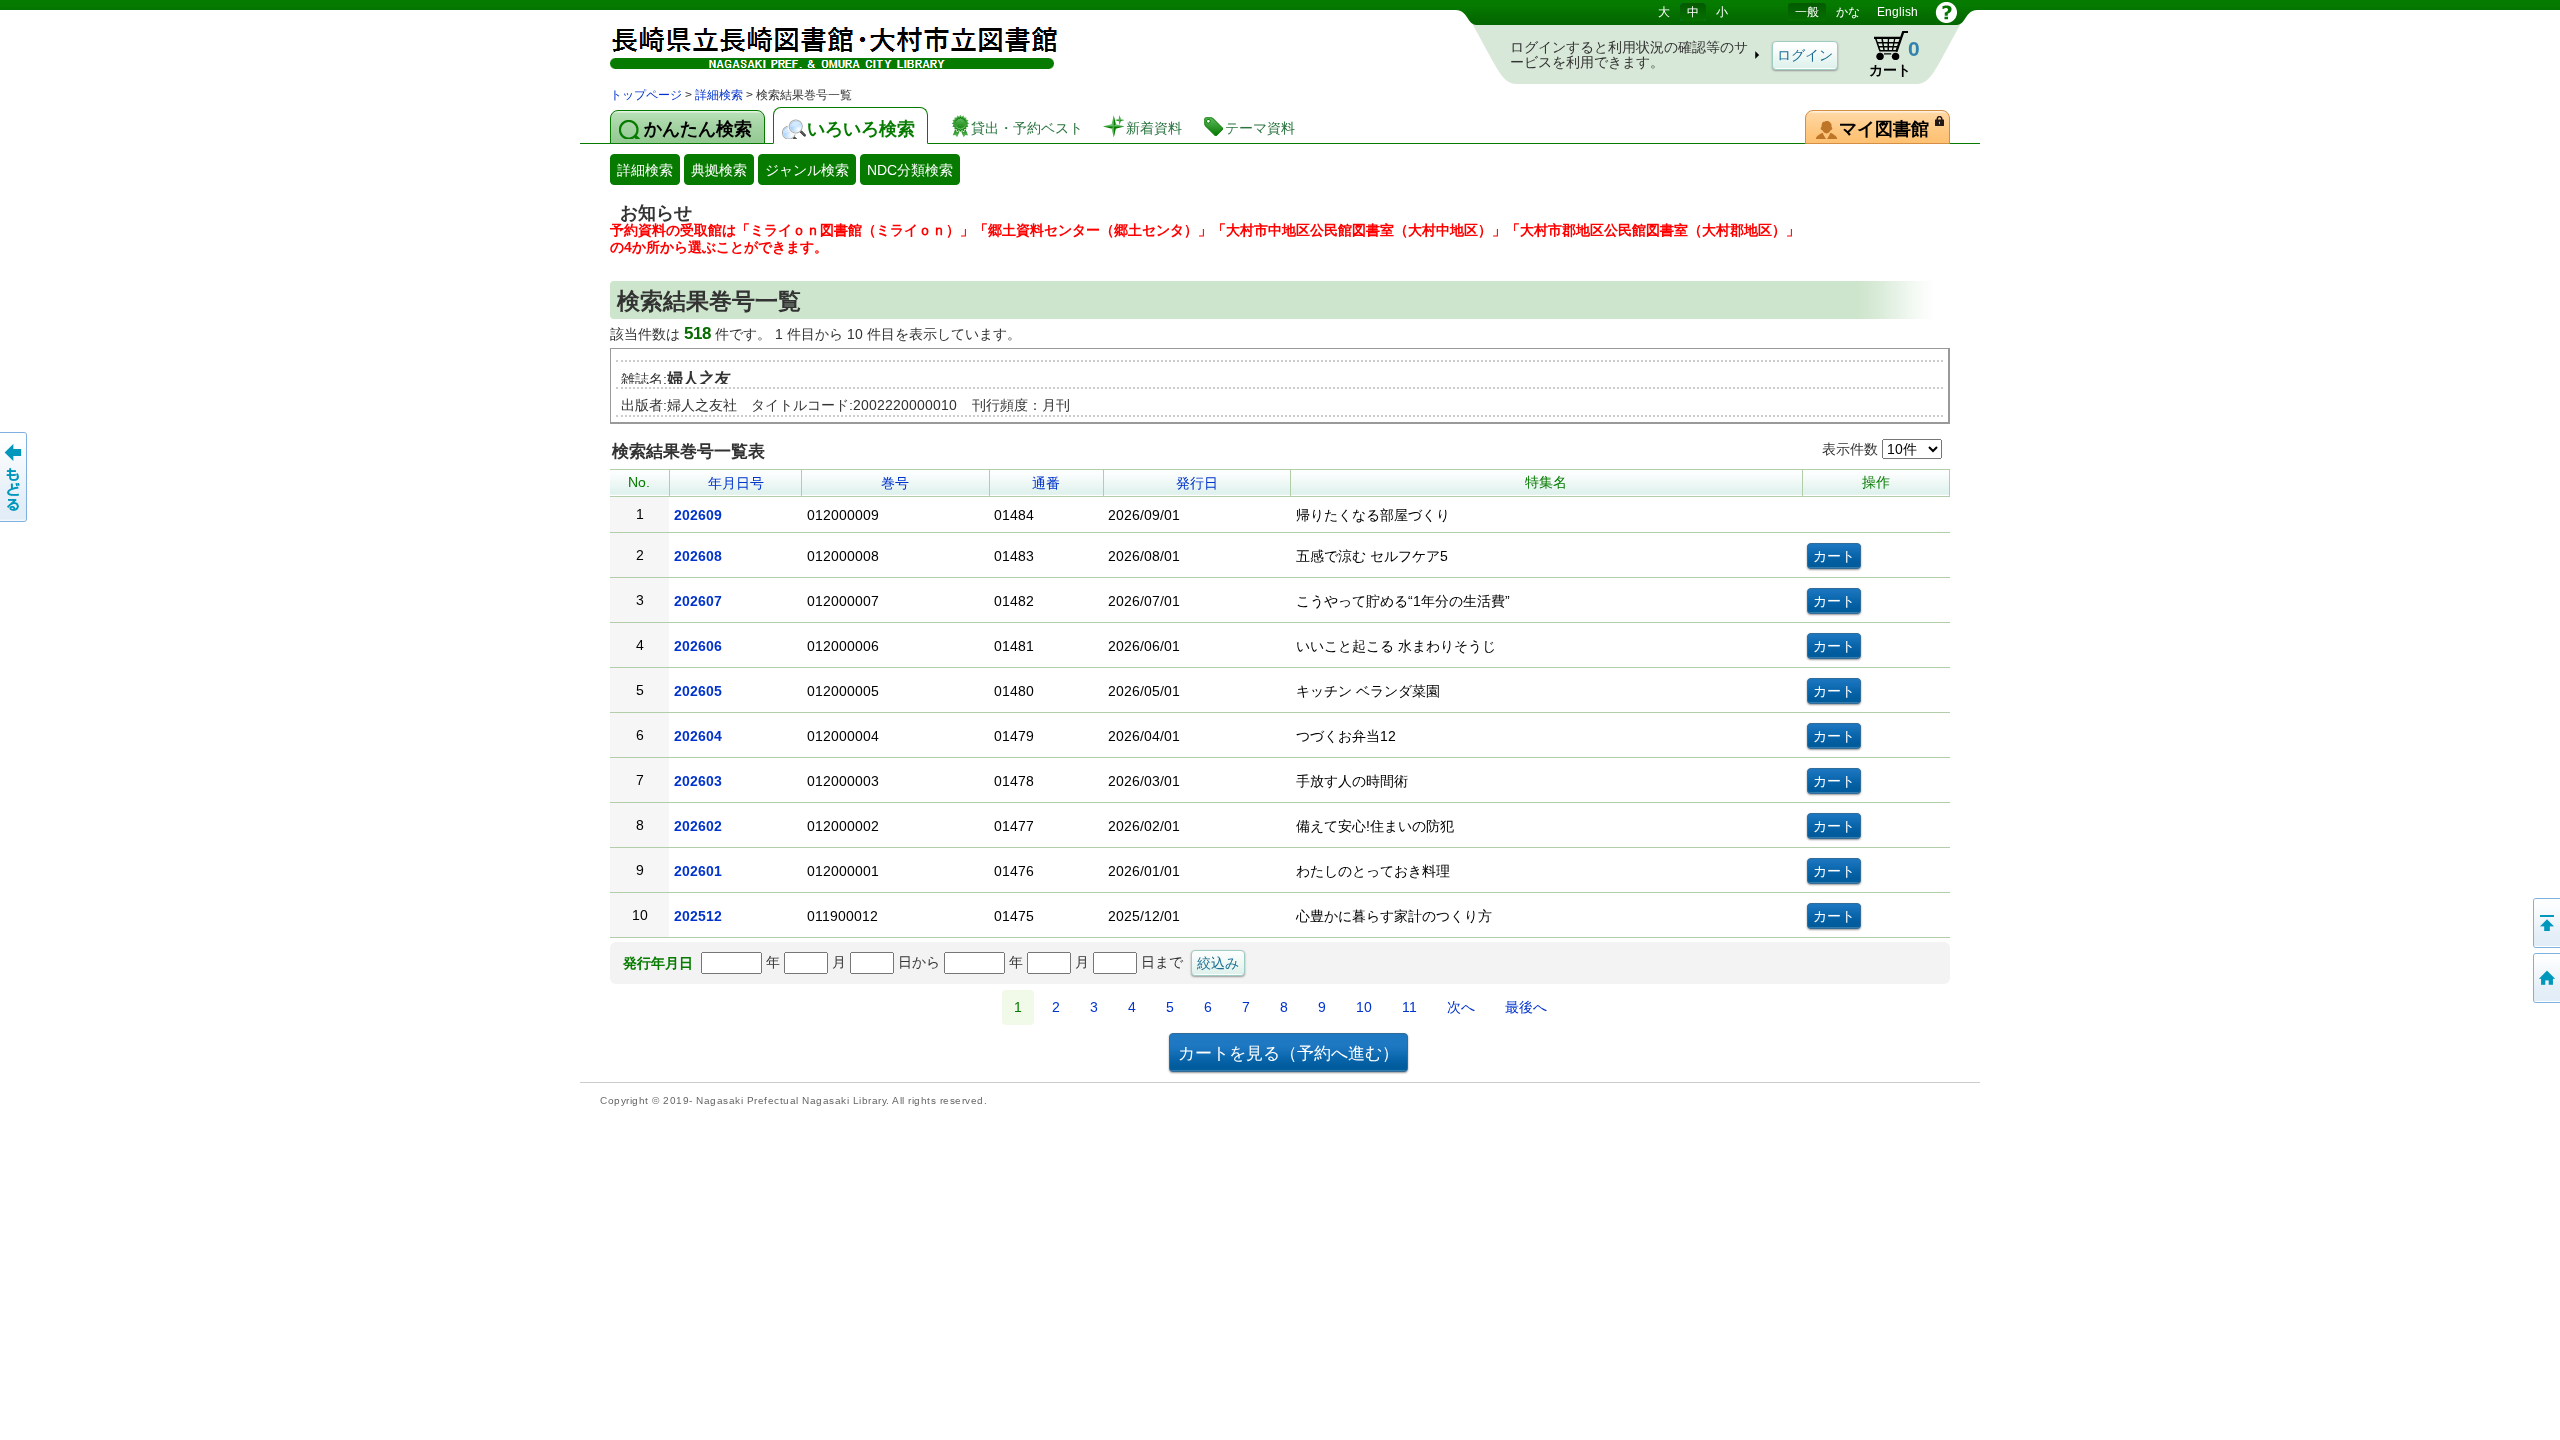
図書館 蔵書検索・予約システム (820, 42)
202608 (698, 556)
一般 (1807, 12)
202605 (698, 691)
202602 (698, 826)
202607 (698, 601)
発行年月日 (658, 963)
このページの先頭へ (2545, 923)
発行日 (1197, 483)
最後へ (1526, 1007)
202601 (698, 871)
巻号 (895, 483)
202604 (698, 736)
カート (1885, 54)
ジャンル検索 (807, 170)
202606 (698, 646)
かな (1848, 12)
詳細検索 (719, 95)
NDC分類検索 (910, 170)
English (1897, 12)
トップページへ (2545, 978)
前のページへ (15, 477)
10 (1364, 1007)
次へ (1461, 1007)
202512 (698, 916)
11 (1409, 1007)
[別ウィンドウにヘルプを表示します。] (1946, 12)
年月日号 (736, 483)
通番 (1046, 483)
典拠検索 (719, 170)
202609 (698, 515)
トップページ (646, 95)
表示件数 (1852, 449)
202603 (698, 781)
